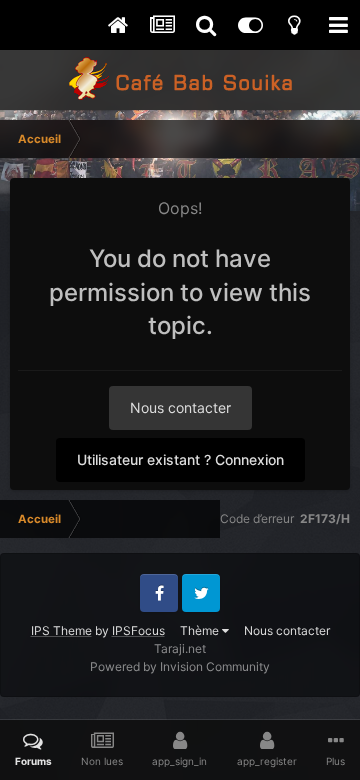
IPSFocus (138, 630)
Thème (201, 630)
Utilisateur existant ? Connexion (180, 459)
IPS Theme (61, 630)
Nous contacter (180, 407)
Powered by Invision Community (180, 666)
